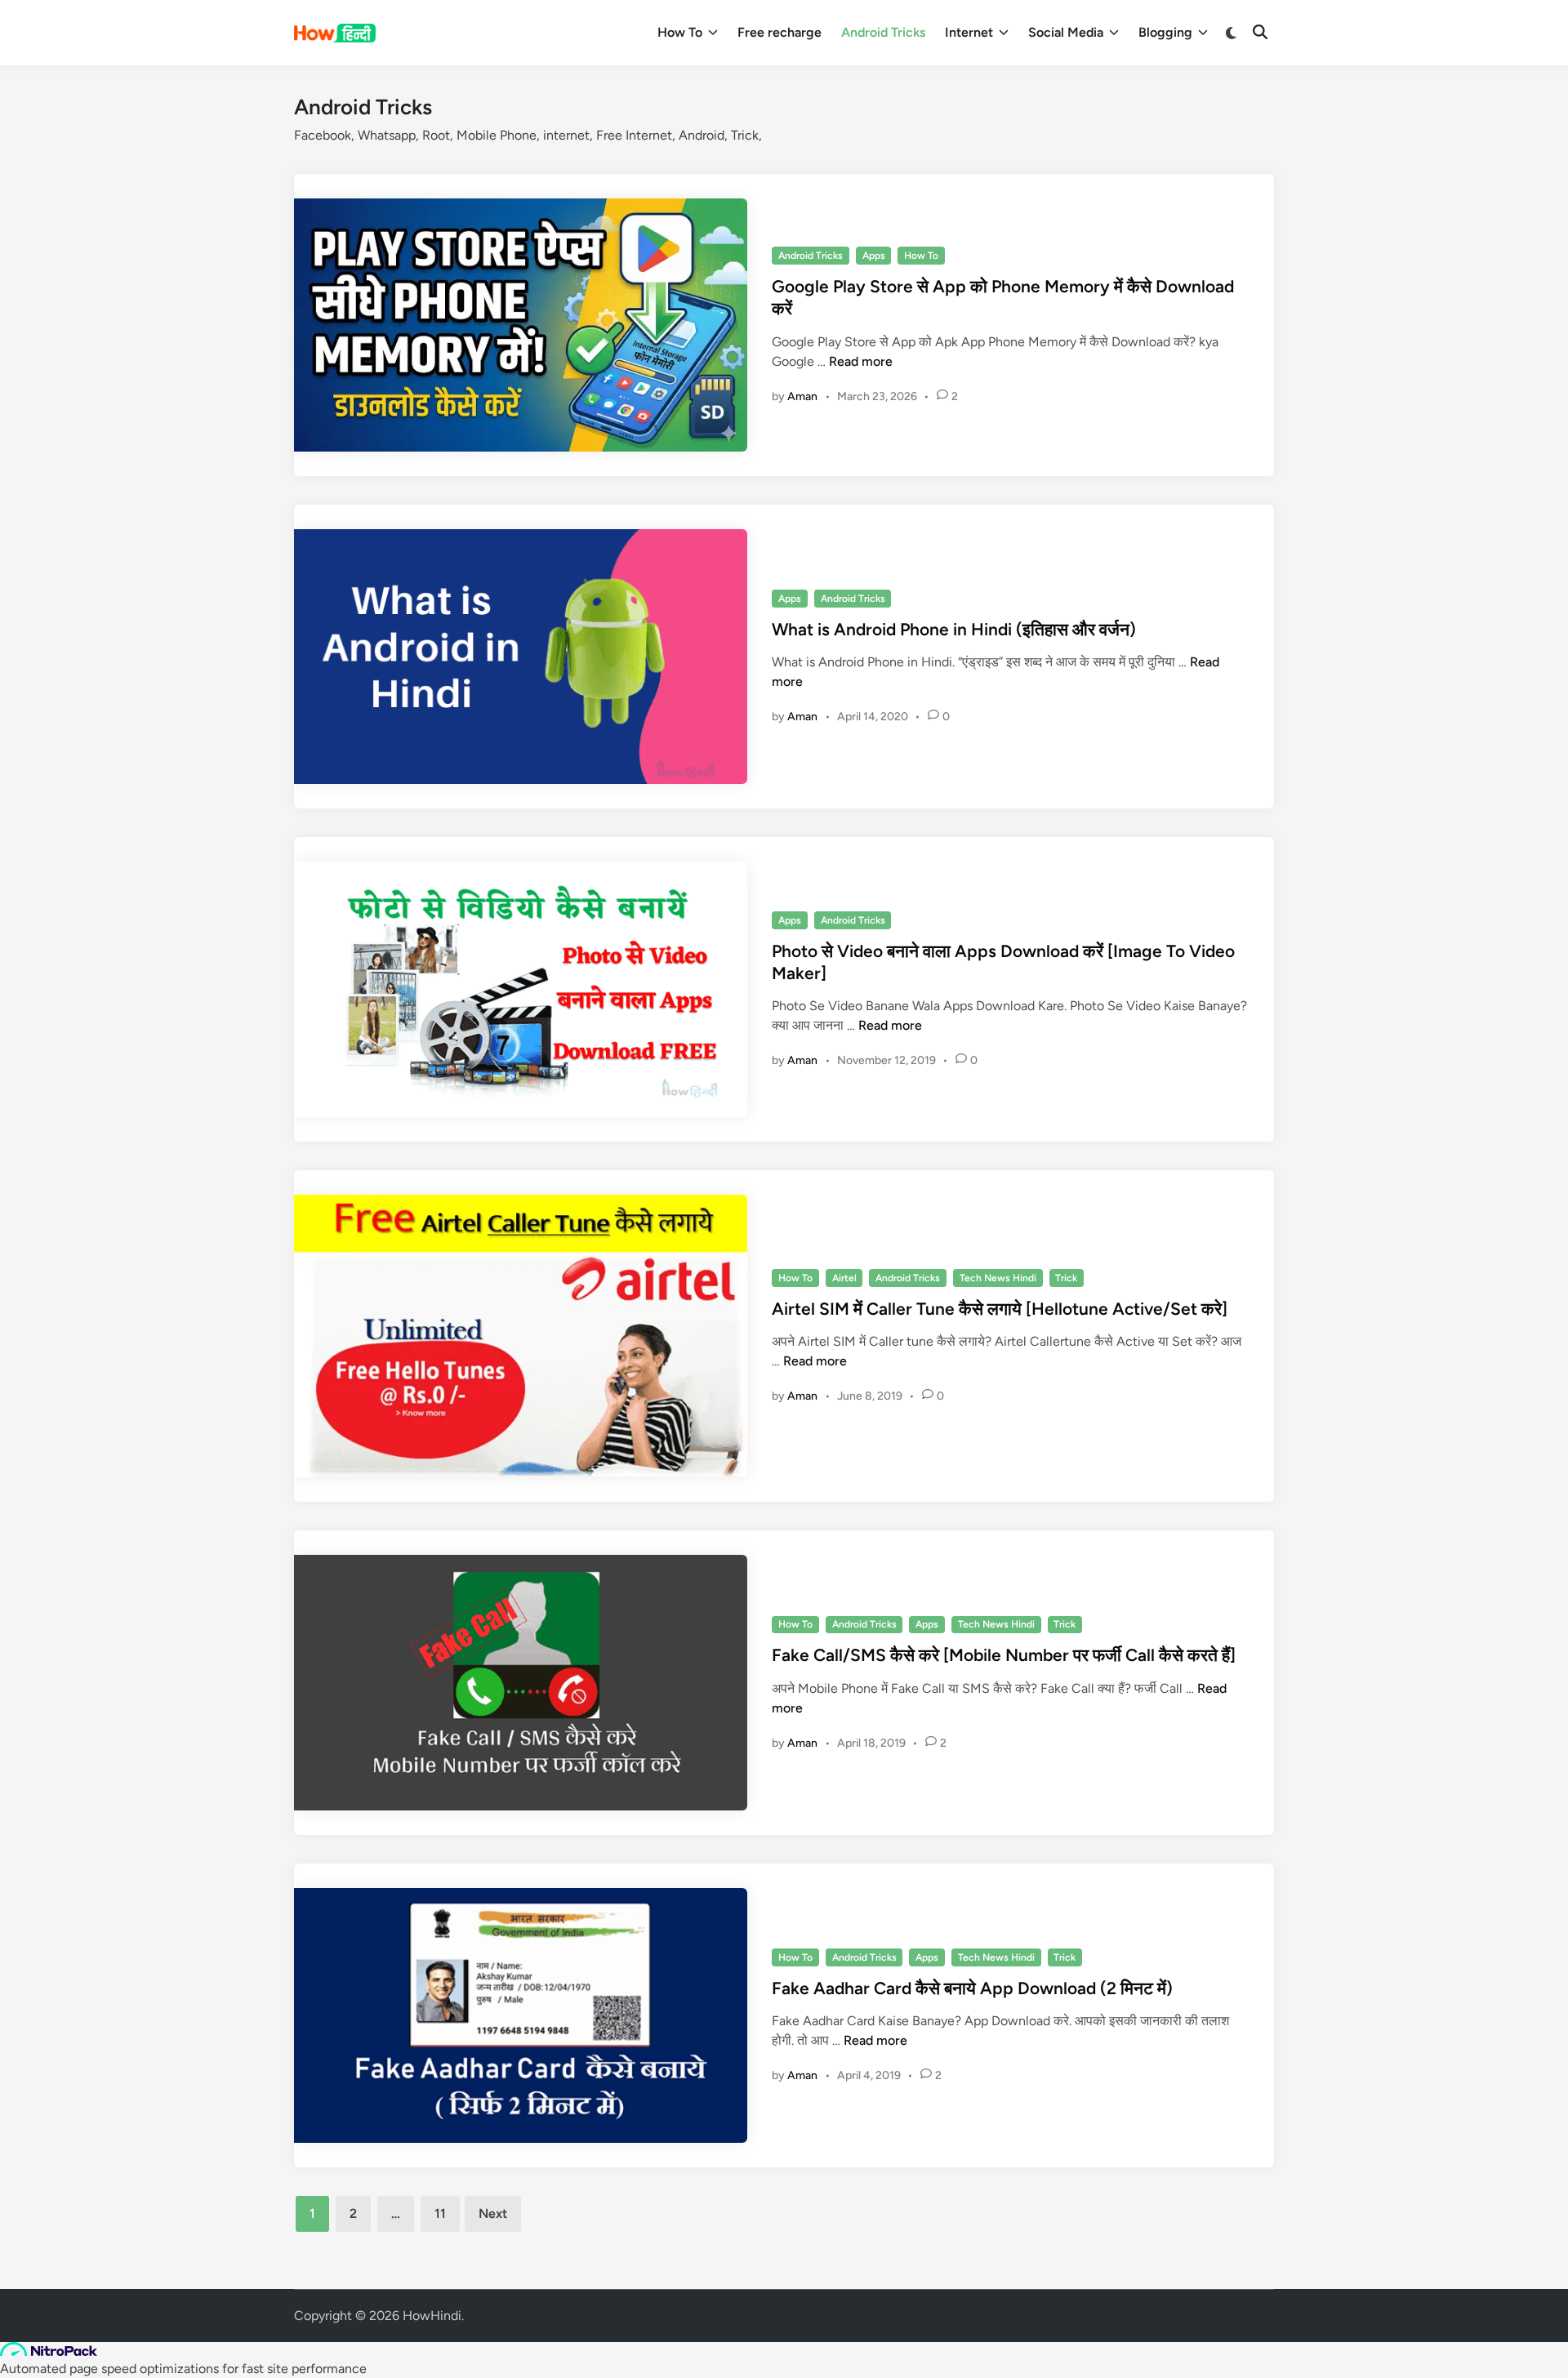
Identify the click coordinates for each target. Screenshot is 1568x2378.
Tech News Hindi (998, 1278)
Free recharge (780, 32)
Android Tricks (883, 32)
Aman (802, 396)
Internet (969, 32)
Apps (874, 256)
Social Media (1066, 32)
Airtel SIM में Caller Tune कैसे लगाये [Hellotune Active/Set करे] (1000, 1309)
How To (680, 32)
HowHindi (432, 2316)
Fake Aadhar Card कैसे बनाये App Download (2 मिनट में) (972, 1988)
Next (493, 2213)
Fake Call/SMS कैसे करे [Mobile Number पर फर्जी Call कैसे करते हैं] (1004, 1655)
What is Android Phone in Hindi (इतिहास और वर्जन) (954, 629)
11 (440, 2213)
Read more (861, 361)
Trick (1066, 1278)
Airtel (844, 1278)
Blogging (1165, 32)
